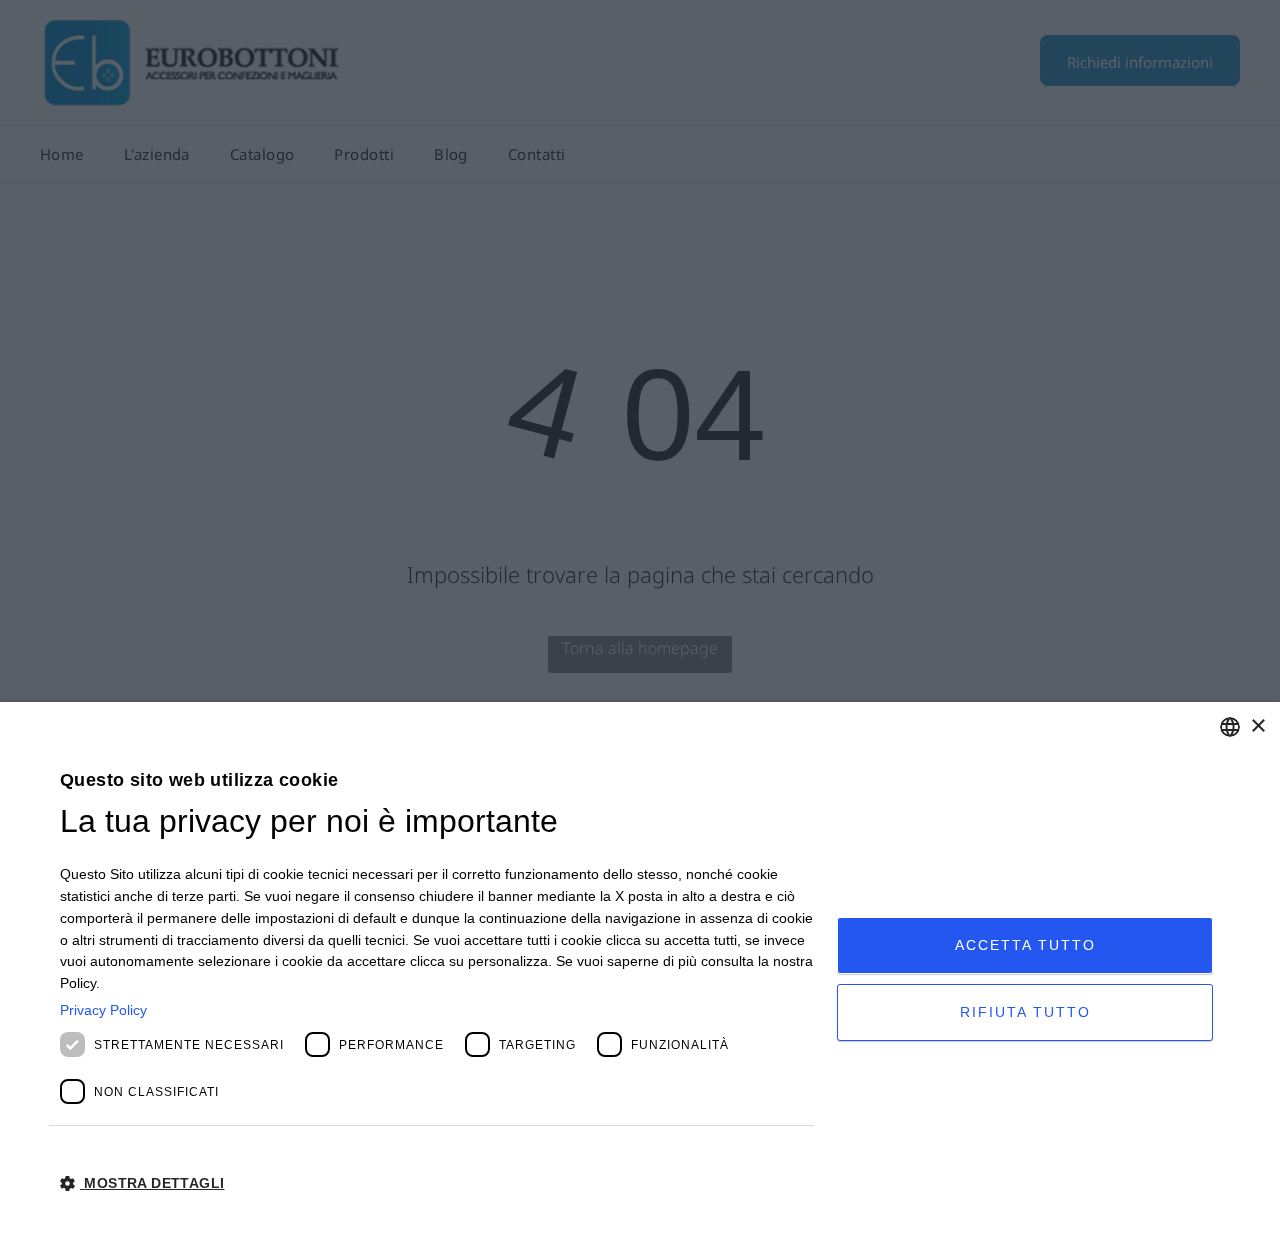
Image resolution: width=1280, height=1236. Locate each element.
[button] (437, 1182)
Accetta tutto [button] (1025, 945)
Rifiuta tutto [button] (1025, 1012)
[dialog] (640, 969)
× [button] (1257, 726)
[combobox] (1230, 727)
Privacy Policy (103, 1010)
